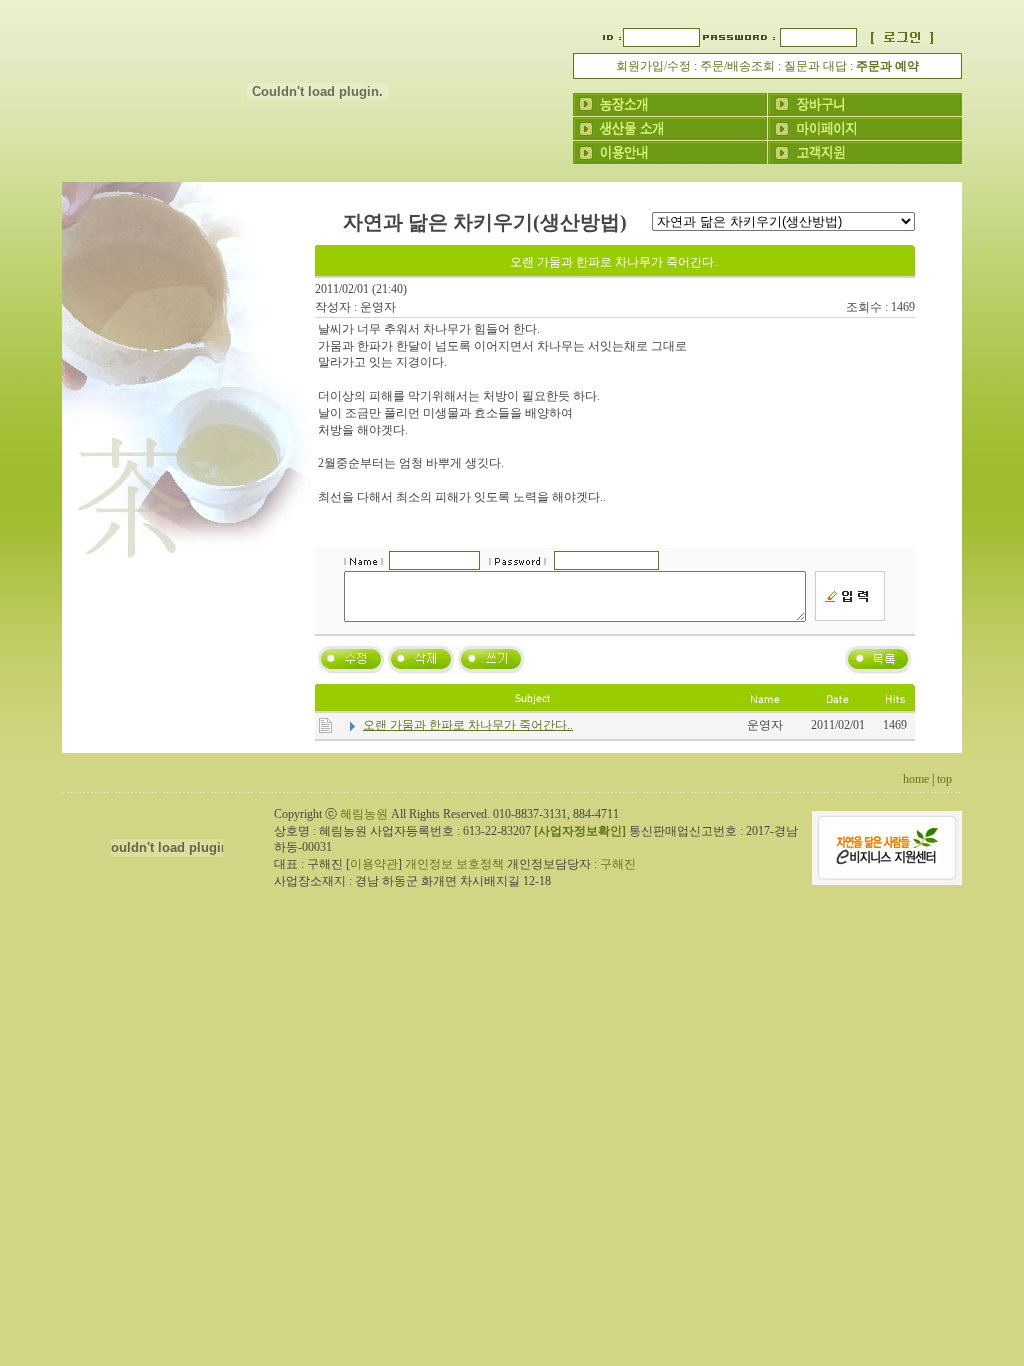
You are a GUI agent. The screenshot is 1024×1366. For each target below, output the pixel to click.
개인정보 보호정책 (454, 864)
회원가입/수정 (653, 66)
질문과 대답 (815, 66)
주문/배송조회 (737, 66)
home (916, 779)
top (944, 779)
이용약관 (374, 864)
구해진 (618, 864)
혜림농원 (364, 814)
